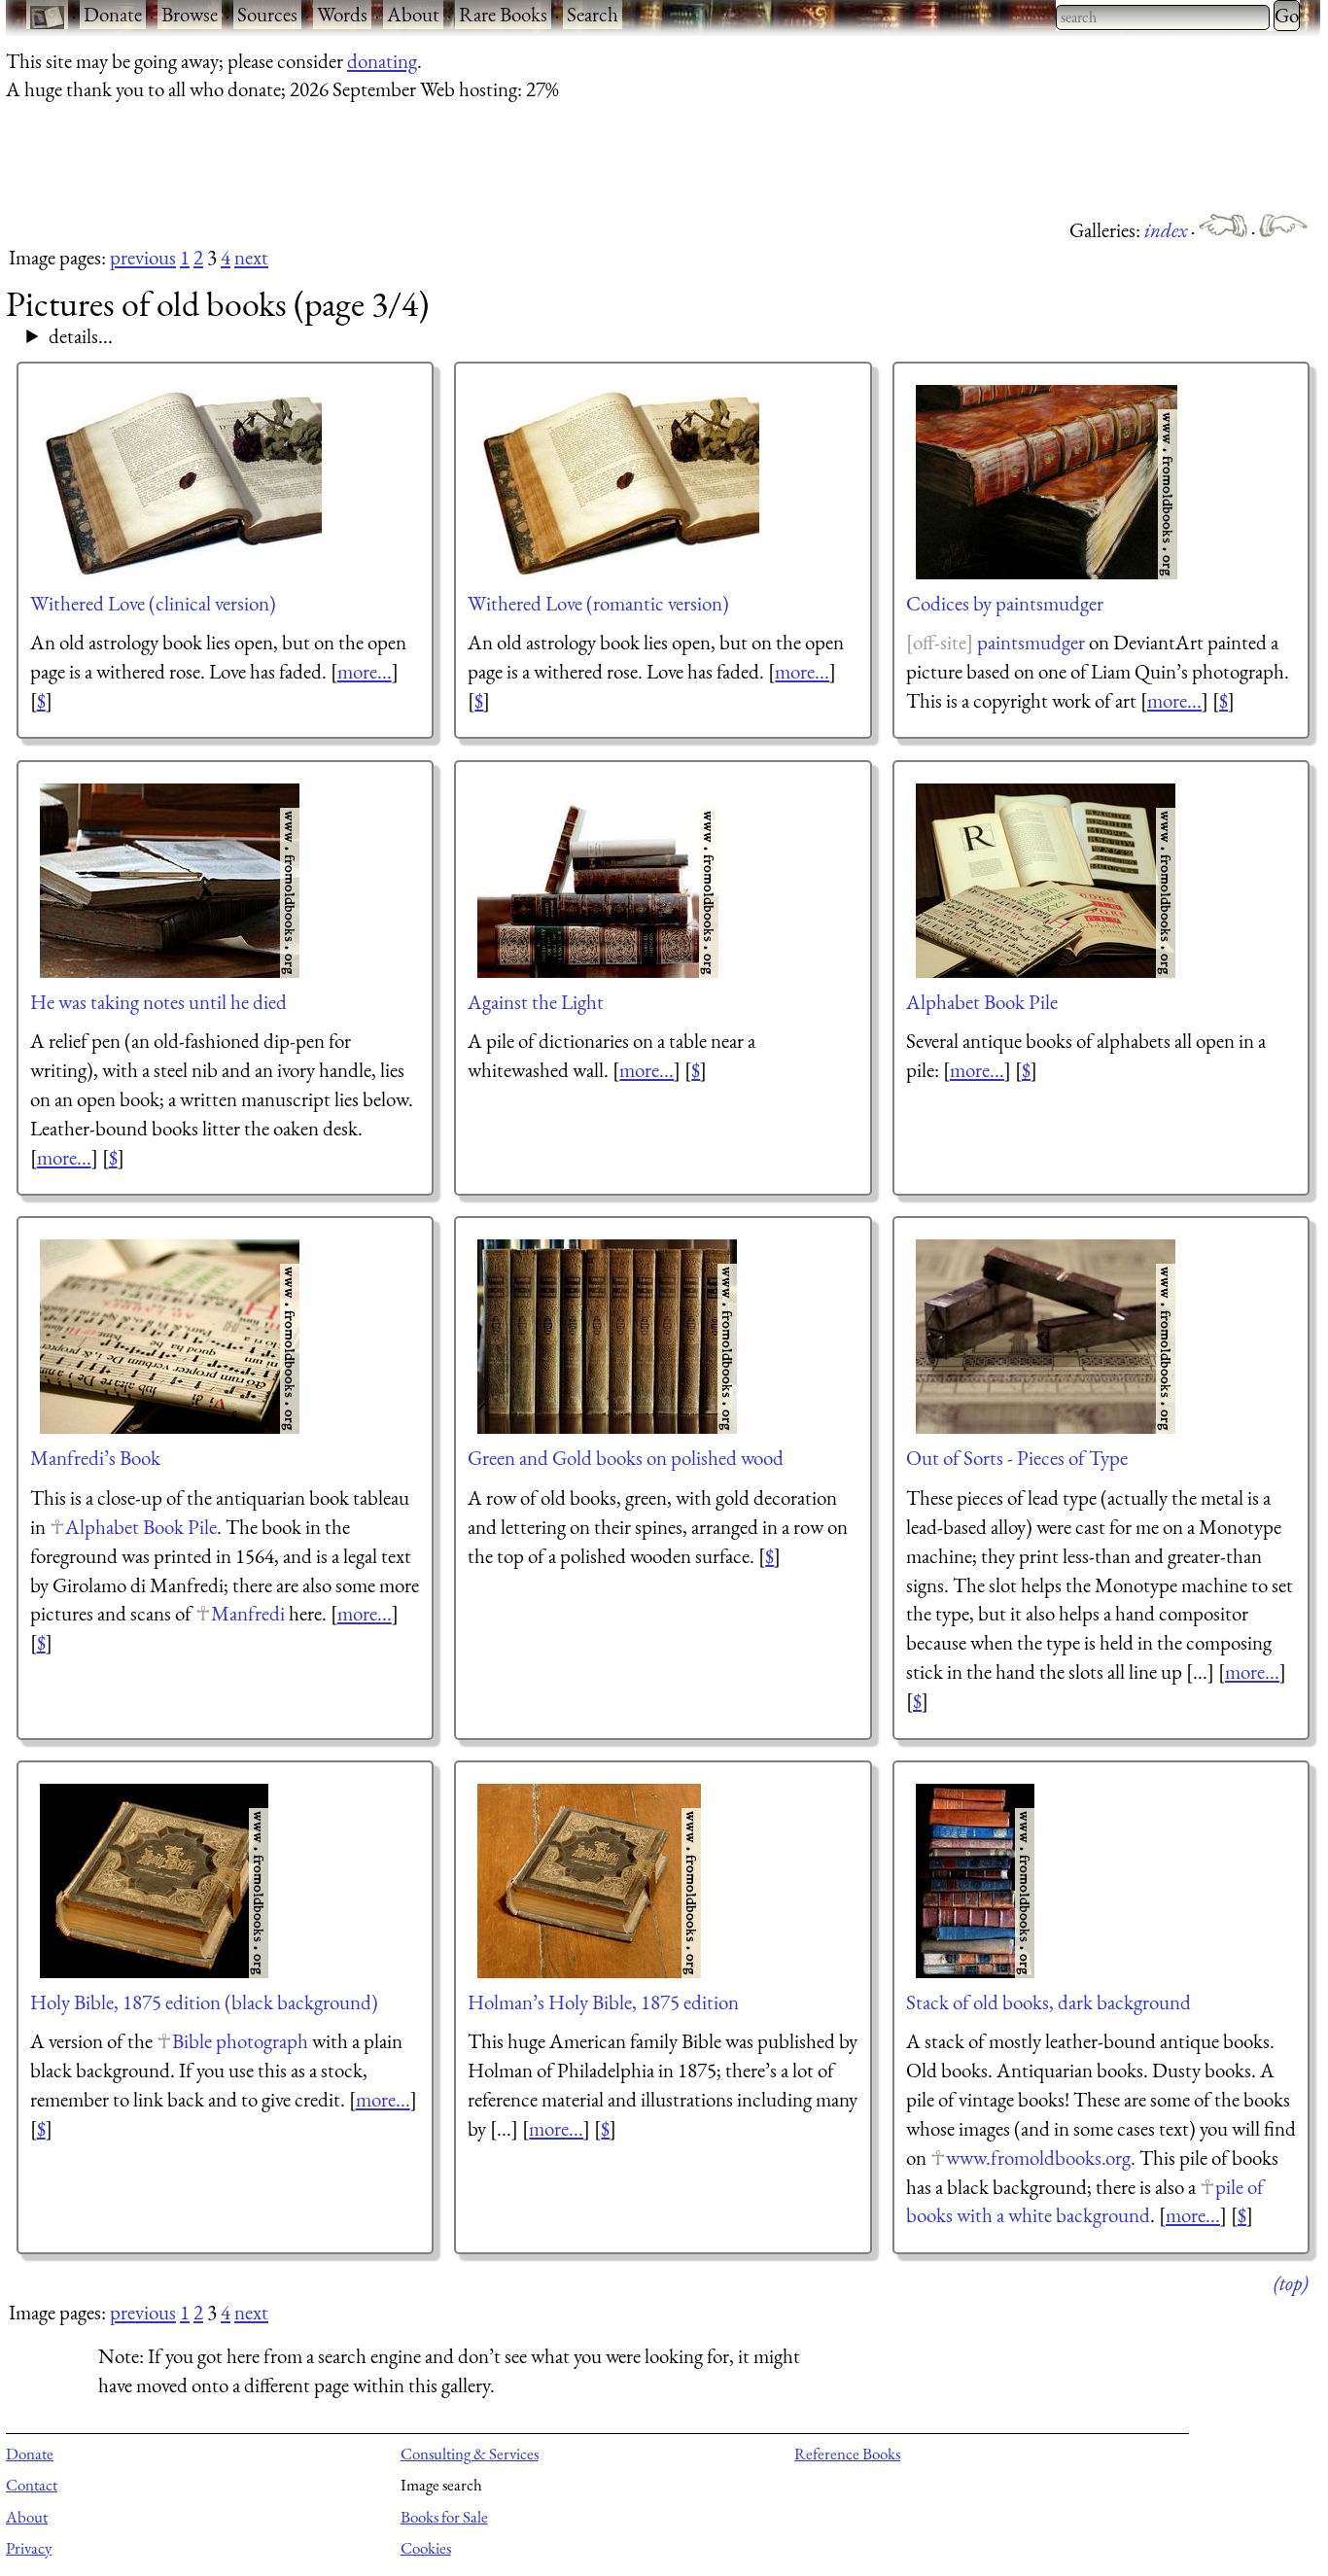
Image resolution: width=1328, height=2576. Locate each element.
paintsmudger (1031, 642)
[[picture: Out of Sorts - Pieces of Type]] (1047, 1337)
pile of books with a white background (1085, 2201)
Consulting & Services (470, 2454)
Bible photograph (240, 2041)
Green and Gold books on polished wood (626, 1458)
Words (342, 14)
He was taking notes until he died (158, 1002)
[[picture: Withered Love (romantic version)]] (613, 482)
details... (81, 336)
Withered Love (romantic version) (598, 603)
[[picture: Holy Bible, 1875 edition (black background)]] (155, 1881)
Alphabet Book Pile (982, 1002)
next (251, 257)
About (413, 14)
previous (143, 257)
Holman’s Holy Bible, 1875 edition (603, 2002)
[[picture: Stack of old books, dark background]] (976, 1881)
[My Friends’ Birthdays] (1225, 230)
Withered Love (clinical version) (153, 603)
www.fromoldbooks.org (1038, 2158)
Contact (32, 2485)
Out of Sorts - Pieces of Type (1017, 1458)
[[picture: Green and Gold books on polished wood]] (608, 1337)
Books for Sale (444, 2517)
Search (593, 14)
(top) (1291, 2283)
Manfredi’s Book (95, 1458)
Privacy (29, 2548)
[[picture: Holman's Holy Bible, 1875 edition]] (590, 1881)
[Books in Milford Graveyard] (1283, 230)
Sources (267, 14)
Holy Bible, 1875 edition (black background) (204, 2002)
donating (382, 61)
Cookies (426, 2548)
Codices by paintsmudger (1005, 603)
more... (365, 671)
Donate (113, 14)
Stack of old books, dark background (1048, 2002)
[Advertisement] (360, 158)
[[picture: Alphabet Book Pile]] (1047, 881)
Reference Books (847, 2454)
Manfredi (248, 1613)
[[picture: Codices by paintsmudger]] (1048, 482)
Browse (190, 14)
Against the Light (536, 1002)
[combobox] (1163, 17)
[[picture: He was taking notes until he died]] (171, 881)
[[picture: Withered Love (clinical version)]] (176, 482)
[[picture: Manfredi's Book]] (171, 1337)
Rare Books (503, 14)
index (1168, 230)
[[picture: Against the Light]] (599, 881)
